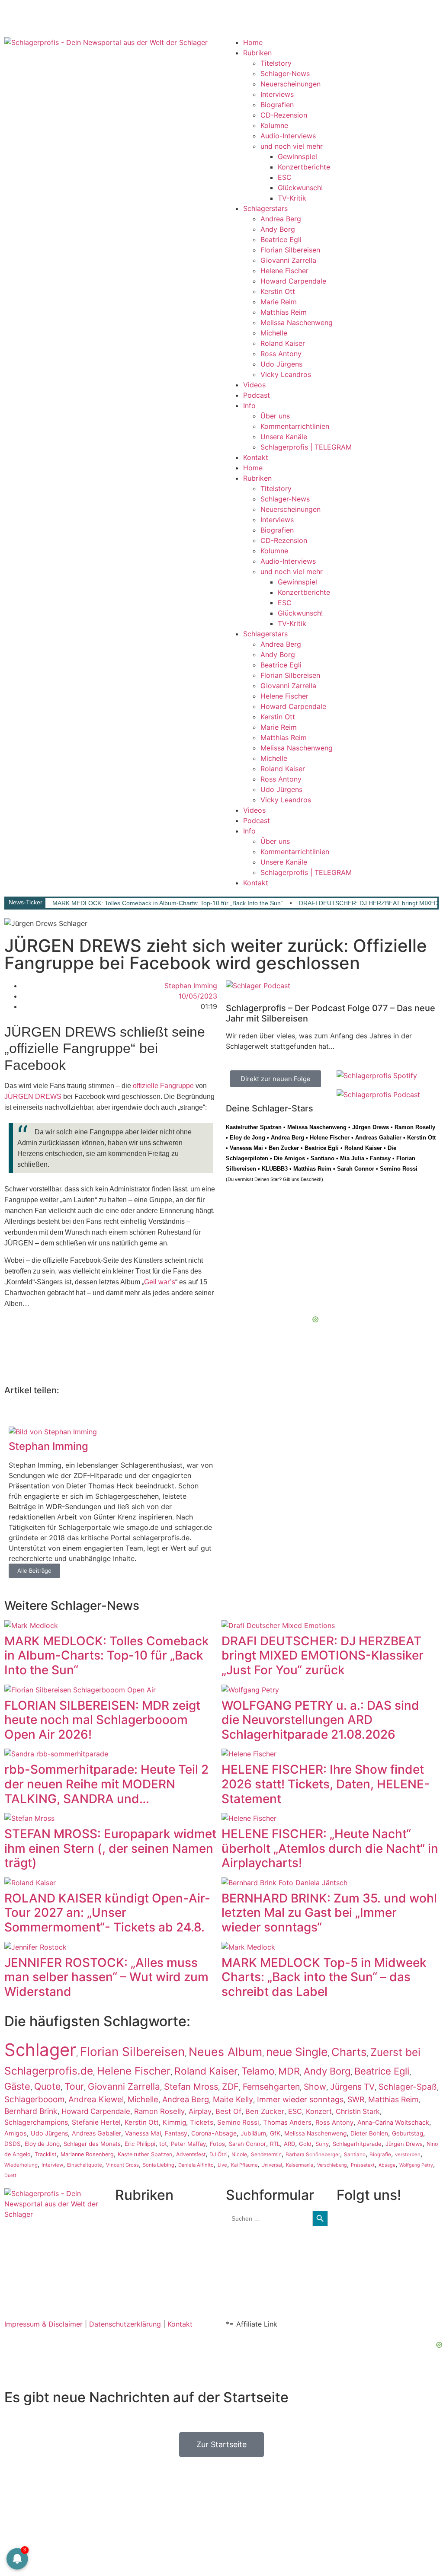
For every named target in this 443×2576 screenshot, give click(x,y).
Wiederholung (21, 2165)
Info (249, 405)
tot (163, 2144)
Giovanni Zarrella (288, 260)
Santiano (323, 1158)
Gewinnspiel (297, 156)
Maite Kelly (233, 2099)
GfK (275, 2133)
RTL (275, 2144)
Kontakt (256, 457)
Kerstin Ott (278, 291)
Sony (322, 2144)
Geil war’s (160, 1282)
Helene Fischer (284, 271)
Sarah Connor (356, 1169)
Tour (74, 2086)
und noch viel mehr (292, 146)
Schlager (40, 2050)
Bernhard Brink (31, 2111)
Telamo (258, 2071)
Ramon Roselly (415, 1127)
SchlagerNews (138, 2226)
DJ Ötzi (218, 2154)
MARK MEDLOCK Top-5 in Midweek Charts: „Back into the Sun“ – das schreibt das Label (324, 1977)
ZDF (230, 2087)
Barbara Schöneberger (313, 2155)
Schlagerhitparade (357, 2144)
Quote (47, 2086)
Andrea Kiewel (96, 2099)
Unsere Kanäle (284, 437)
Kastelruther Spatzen (254, 1127)
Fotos (217, 2144)
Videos (254, 385)
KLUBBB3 (275, 1169)
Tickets (202, 2122)
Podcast (257, 395)
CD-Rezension (284, 115)
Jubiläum (253, 2133)
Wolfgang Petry (416, 2165)
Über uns (275, 416)
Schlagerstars (265, 208)
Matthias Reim (284, 312)
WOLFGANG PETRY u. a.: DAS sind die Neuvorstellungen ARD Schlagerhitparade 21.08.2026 (320, 1720)
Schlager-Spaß (408, 2087)
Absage (387, 2165)
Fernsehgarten (271, 2087)
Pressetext (363, 2165)
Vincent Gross (122, 2165)
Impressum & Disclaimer (43, 2324)
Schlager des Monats (92, 2144)
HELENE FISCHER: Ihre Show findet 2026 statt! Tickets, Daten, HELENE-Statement (326, 1784)
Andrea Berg (281, 219)
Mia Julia (352, 1158)
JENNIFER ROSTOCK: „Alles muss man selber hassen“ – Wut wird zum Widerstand (106, 1977)
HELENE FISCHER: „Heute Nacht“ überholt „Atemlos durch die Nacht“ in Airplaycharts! (330, 1848)
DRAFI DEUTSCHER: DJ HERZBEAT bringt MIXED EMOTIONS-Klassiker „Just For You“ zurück (323, 1655)
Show (315, 2087)
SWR (356, 2099)
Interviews (277, 94)
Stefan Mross (191, 2087)
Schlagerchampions (36, 2122)
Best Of (228, 2111)
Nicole (239, 2154)
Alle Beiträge (34, 1570)
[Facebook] (15, 15)
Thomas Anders (287, 2123)
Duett (10, 2175)
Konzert (319, 2111)
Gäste (17, 2086)
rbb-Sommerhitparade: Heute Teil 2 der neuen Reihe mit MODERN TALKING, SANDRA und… (106, 1784)
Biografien (277, 105)
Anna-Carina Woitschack (393, 2122)
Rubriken (257, 53)
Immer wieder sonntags (300, 2099)
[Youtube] (63, 15)
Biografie (380, 2155)
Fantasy (380, 1158)
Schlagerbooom (34, 2099)
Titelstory (276, 63)
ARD (289, 2144)
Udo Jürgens (281, 364)
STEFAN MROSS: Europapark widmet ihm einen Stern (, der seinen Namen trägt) (110, 1848)
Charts (349, 2052)
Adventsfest (191, 2154)
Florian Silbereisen (290, 250)
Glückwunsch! (300, 188)
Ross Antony (281, 354)
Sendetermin (266, 2154)
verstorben (408, 2155)
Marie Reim (279, 302)
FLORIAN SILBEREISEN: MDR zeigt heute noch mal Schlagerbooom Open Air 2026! (102, 1720)
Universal (272, 2165)
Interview (52, 2165)
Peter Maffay (188, 2144)
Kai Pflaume (244, 2165)
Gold (305, 2144)
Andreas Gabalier (378, 1138)
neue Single (297, 2052)
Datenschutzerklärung (125, 2324)
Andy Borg (278, 229)
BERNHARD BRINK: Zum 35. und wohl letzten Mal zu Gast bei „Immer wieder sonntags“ (329, 1913)
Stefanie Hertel (96, 2122)
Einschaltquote (85, 2165)
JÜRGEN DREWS (33, 1096)
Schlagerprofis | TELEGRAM (306, 447)
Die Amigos (289, 1158)
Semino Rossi (399, 1169)
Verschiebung (332, 2165)
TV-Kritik (292, 198)
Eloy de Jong (247, 1138)
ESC (285, 177)
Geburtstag (408, 2133)
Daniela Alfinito (196, 2165)
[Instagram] (39, 15)
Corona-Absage (214, 2133)
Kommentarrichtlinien (295, 426)
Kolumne (274, 125)
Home (253, 42)
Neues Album (225, 2052)
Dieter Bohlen (369, 2133)
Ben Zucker (284, 1148)
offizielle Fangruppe (163, 1086)
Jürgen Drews (371, 1127)
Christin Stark (358, 2112)
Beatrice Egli (281, 239)
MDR (289, 2071)
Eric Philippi (140, 2144)
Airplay (200, 2111)
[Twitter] (87, 15)
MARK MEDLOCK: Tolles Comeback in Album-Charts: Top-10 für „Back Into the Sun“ (168, 903)
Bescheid (310, 1179)
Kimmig (174, 2122)
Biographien (135, 2257)
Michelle (274, 333)
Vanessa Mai (246, 1148)
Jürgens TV (352, 2087)
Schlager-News (285, 73)
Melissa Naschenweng (297, 322)
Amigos (16, 2133)
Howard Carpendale (293, 281)
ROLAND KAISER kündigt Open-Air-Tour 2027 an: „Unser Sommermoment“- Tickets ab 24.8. (107, 1913)
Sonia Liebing (159, 2165)
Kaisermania (300, 2165)
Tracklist (46, 2154)
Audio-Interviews (288, 136)
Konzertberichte (304, 167)
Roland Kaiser (283, 343)
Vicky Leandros (286, 374)
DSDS (13, 2144)
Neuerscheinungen (291, 84)
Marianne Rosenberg (87, 2154)
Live (222, 2165)
